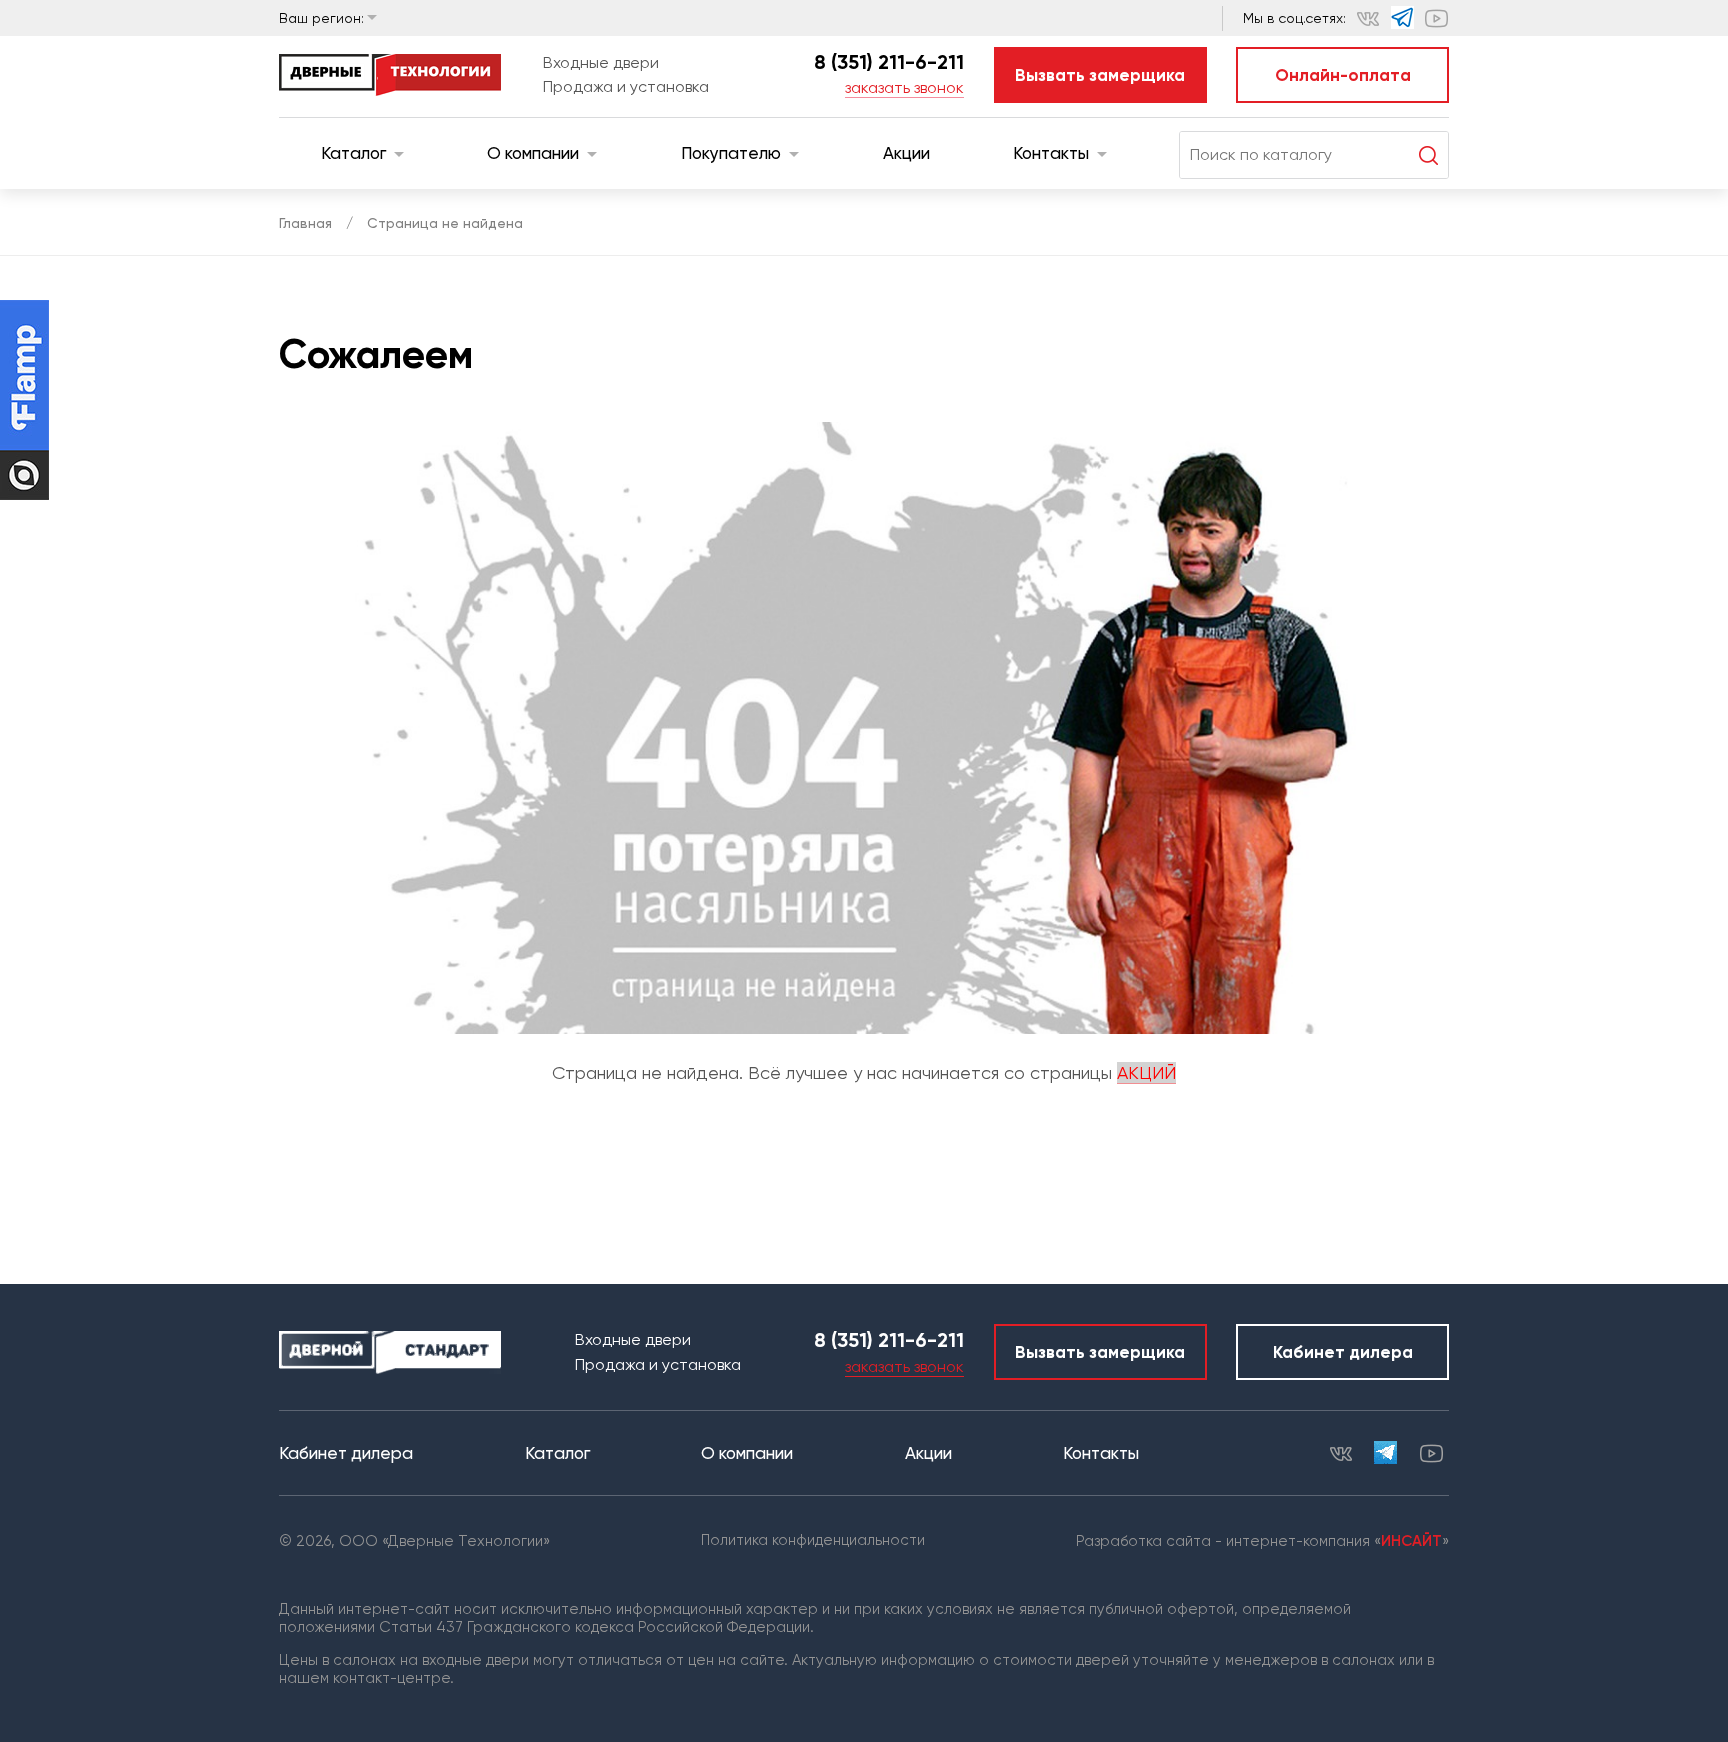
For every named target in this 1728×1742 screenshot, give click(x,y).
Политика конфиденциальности (813, 1540)
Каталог (353, 153)
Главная (305, 223)
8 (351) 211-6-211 (889, 62)
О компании (533, 153)
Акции (906, 153)
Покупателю (731, 153)
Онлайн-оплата (1343, 75)
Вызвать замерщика (1100, 75)
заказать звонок (904, 87)
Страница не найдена (445, 223)
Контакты (1051, 153)
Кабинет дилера (1343, 1352)
